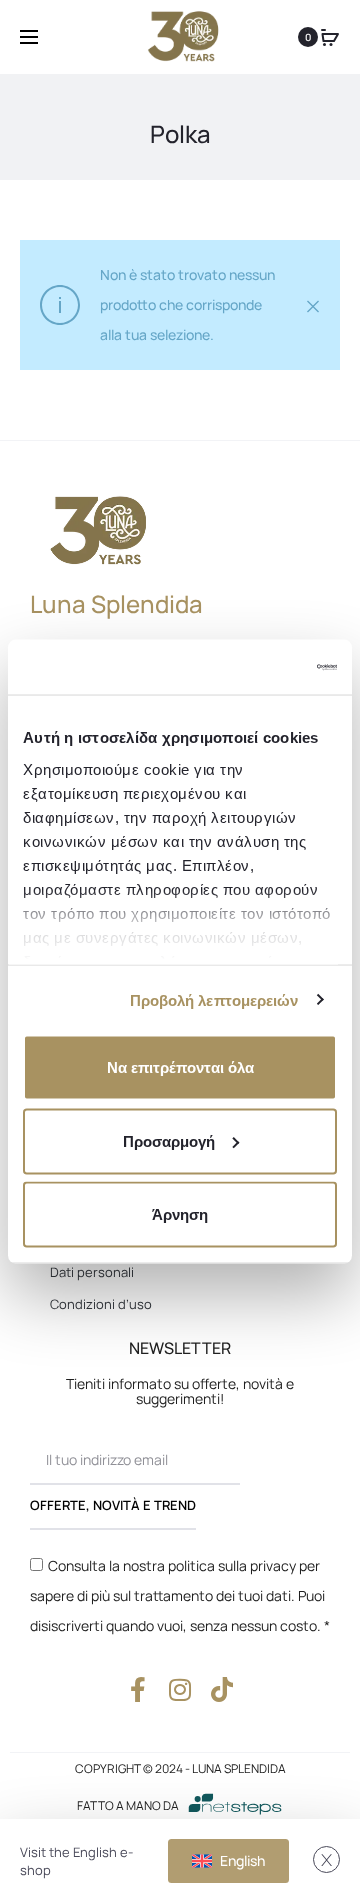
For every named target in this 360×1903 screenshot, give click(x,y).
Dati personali (92, 1272)
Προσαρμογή (169, 1140)
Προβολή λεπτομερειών (214, 999)
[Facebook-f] (138, 1689)
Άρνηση (180, 1214)
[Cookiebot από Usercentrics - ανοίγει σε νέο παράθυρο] (254, 667)
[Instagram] (180, 1689)
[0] (330, 37)
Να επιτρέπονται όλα (180, 1067)
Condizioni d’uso (101, 1304)
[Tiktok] (222, 1689)
